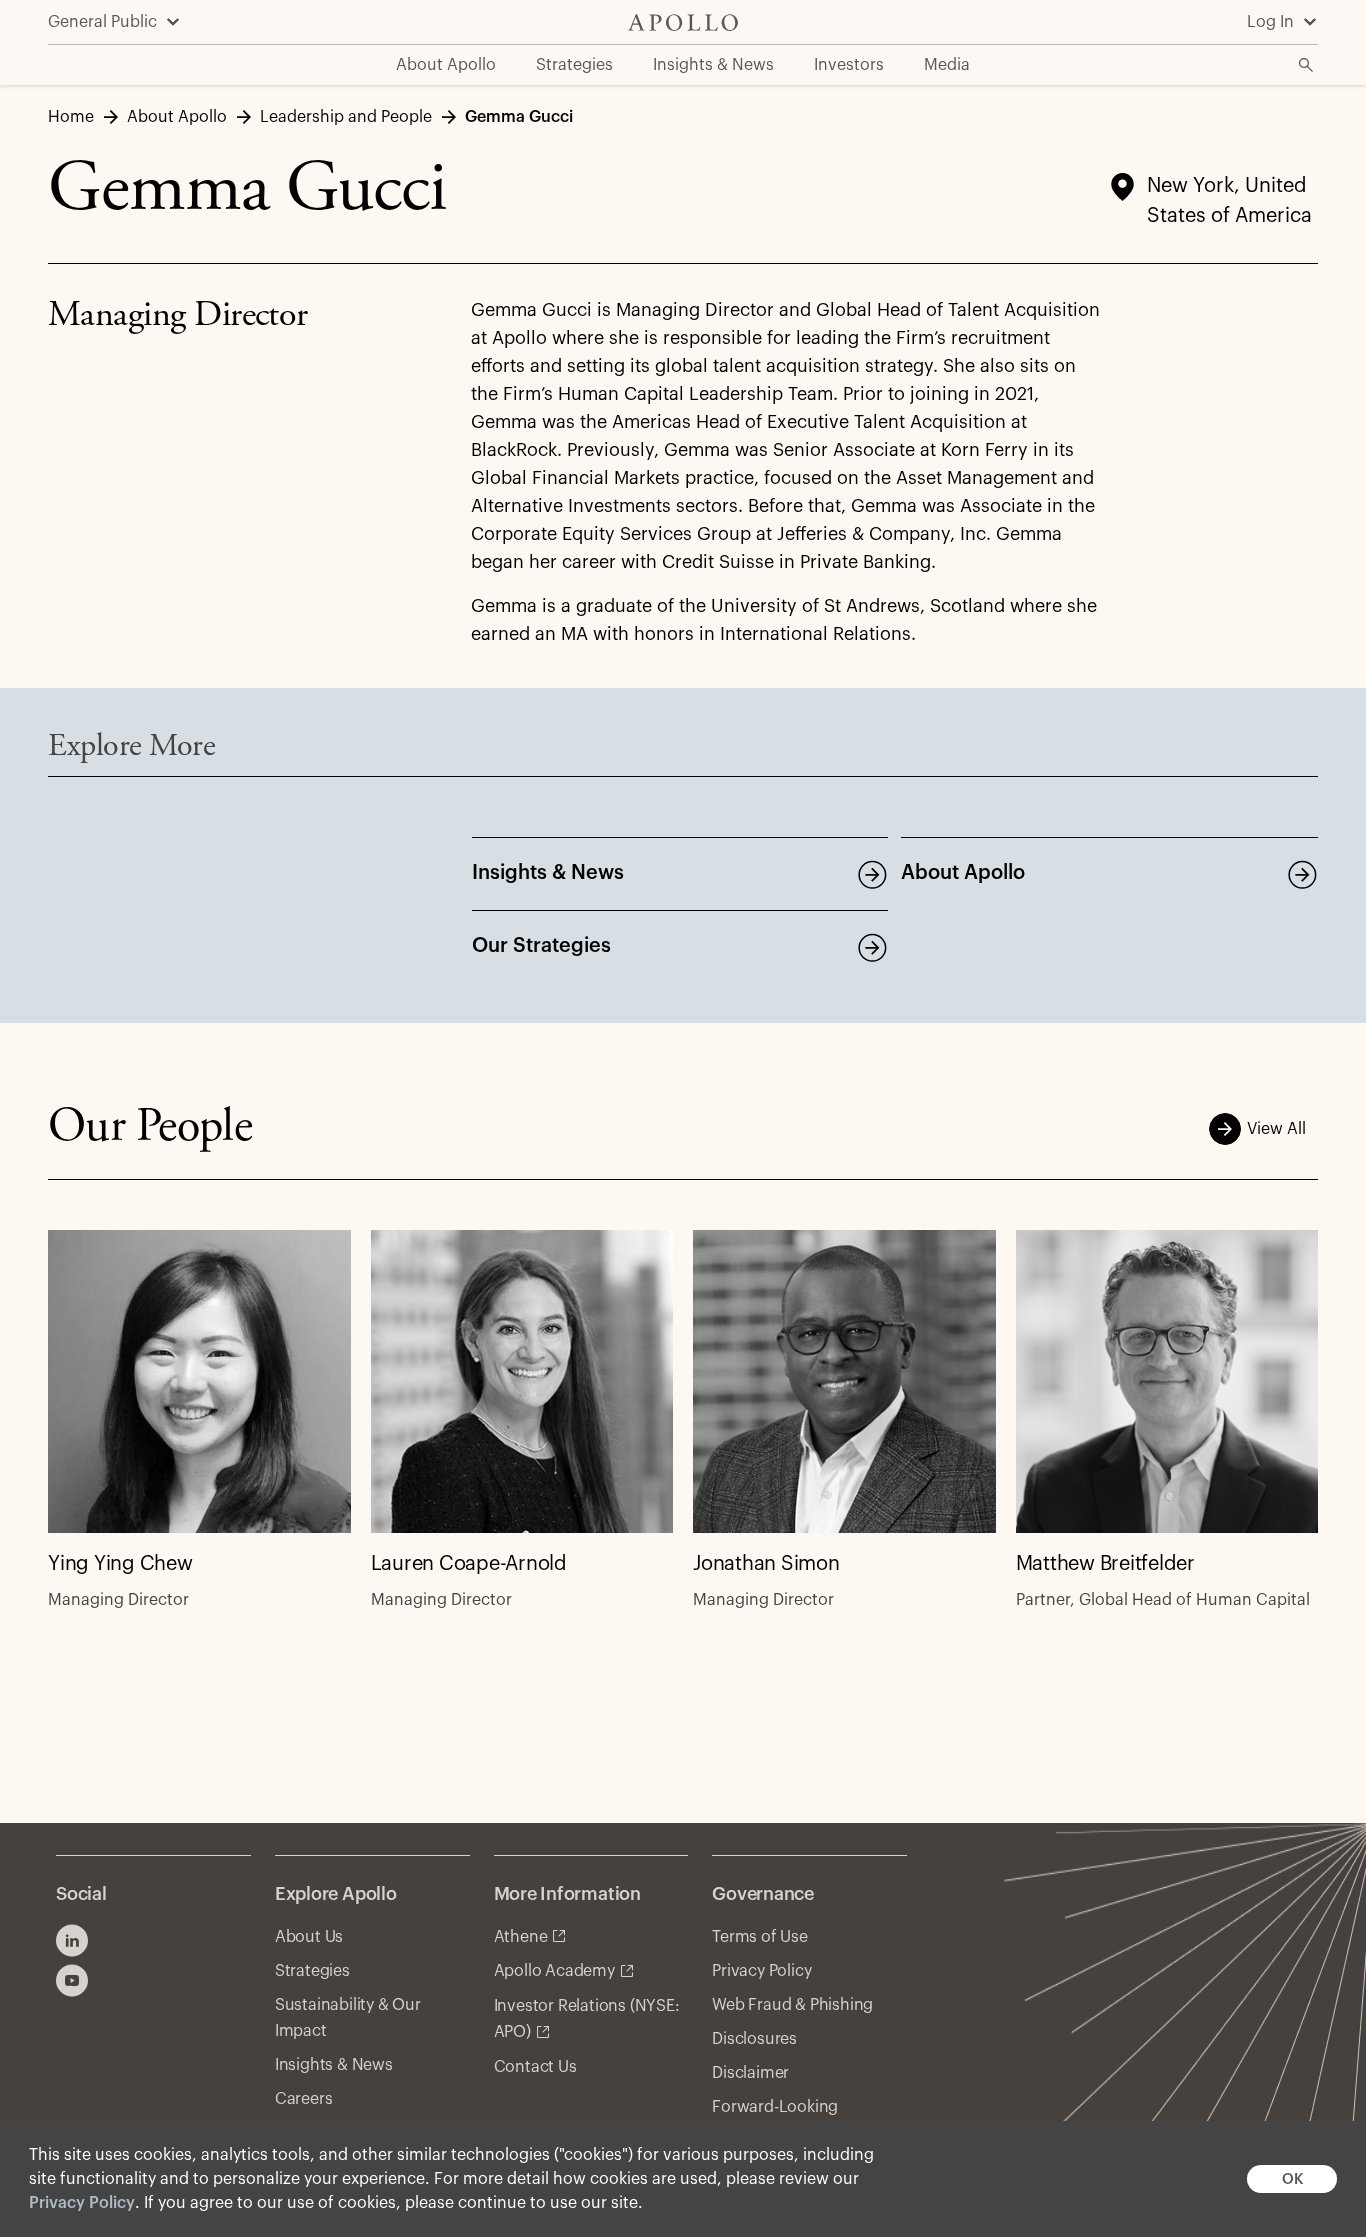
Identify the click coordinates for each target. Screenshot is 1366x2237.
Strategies (312, 1971)
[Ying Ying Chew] (199, 1381)
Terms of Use (760, 1937)
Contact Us (535, 2067)
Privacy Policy (82, 2203)
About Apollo (963, 873)
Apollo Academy (554, 1971)
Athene (521, 1937)
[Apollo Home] (683, 22)
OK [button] (1292, 2179)
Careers (304, 2099)
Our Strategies (541, 946)
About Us (309, 1937)
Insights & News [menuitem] (713, 65)
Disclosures (754, 2039)
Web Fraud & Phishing (792, 2005)
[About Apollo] (1302, 874)
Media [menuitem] (947, 65)
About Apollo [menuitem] (446, 65)
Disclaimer (750, 2073)
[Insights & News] (872, 874)
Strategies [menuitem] (574, 65)
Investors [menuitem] (849, 65)
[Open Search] (1306, 65)
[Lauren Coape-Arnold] (522, 1381)
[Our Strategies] (872, 947)
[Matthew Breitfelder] (1167, 1381)
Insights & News (548, 873)
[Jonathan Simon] (844, 1381)
